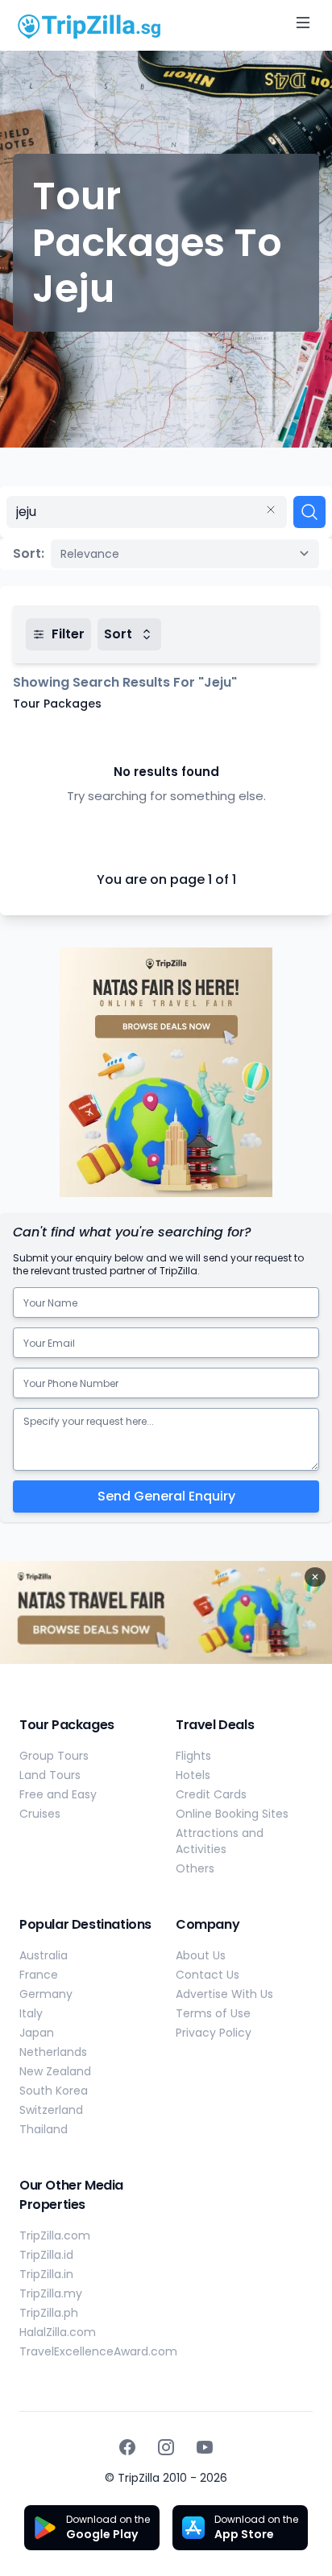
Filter (68, 634)
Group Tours (54, 1756)
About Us (201, 1955)
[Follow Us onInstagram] (166, 2447)
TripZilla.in (46, 2274)
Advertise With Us (224, 1994)
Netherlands (53, 2052)
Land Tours (50, 1775)
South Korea (54, 2091)
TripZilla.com (55, 2235)
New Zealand (55, 2071)
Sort (118, 634)
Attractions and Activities (220, 1841)
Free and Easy (58, 1794)
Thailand (44, 2129)
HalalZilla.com (58, 2332)
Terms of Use (213, 2013)
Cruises (40, 1814)
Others (195, 1868)
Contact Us (207, 1975)
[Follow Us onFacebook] (127, 2447)
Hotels (193, 1775)
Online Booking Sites (232, 1814)
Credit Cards (211, 1794)
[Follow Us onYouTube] (205, 2447)
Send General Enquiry (166, 1496)
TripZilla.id (46, 2255)
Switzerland (51, 2110)
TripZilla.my (51, 2293)
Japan (37, 2033)
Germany (46, 1994)
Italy (31, 2013)
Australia (44, 1955)
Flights (193, 1756)
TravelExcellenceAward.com (98, 2351)
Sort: (29, 553)
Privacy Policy (214, 2033)
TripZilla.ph (49, 2313)
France (39, 1975)
